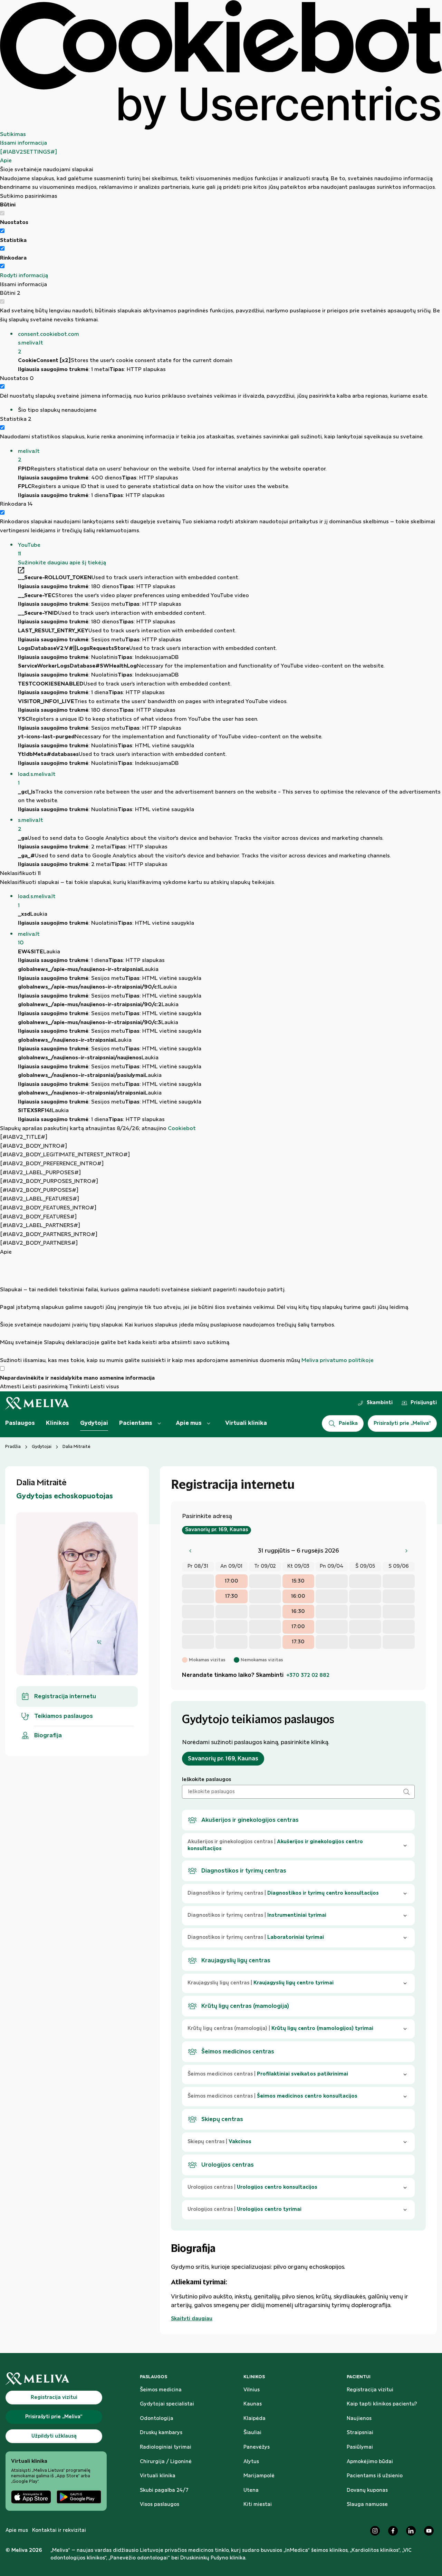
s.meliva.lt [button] (31, 825)
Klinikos (57, 1423)
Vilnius (252, 2390)
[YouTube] (429, 2531)
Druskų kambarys (161, 2433)
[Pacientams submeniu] (159, 1423)
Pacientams (136, 1423)
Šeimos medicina (161, 2390)
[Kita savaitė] (406, 1551)
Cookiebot (182, 1129)
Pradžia (13, 1447)
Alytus (251, 2462)
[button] (230, 343)
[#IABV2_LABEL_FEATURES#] (40, 1199)
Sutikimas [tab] (13, 134)
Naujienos (359, 2419)
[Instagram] (375, 2531)
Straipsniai (360, 2433)
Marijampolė (259, 2476)
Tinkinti (79, 1387)
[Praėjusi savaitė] (190, 1551)
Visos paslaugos (160, 2505)
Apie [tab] (6, 161)
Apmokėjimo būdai (370, 2462)
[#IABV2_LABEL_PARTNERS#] (40, 1226)
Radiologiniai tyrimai (166, 2447)
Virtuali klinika (246, 1423)
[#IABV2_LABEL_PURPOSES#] (40, 1173)
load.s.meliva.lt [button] (37, 779)
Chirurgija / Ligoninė (166, 2462)
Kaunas (253, 2404)
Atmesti (11, 1387)
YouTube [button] (29, 550)
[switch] (2, 231)
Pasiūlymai (360, 2447)
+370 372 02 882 (308, 1675)
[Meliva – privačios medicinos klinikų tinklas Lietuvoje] (37, 1403)
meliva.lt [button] (29, 456)
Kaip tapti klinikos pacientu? (382, 2404)
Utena (251, 2490)
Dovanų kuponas (367, 2490)
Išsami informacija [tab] (23, 143)
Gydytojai (94, 1423)
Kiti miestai (258, 2505)
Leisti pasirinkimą (45, 1387)
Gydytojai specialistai (167, 2404)
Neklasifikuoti (20, 873)
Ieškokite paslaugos (206, 1780)
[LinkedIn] (411, 2531)
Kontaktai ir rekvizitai (59, 2530)
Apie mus (189, 1423)
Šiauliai (252, 2433)
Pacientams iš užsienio (375, 2476)
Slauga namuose (367, 2505)
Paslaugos (20, 1423)
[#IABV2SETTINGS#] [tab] (28, 152)
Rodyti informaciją (24, 276)
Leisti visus (105, 1387)
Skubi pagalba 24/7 (164, 2490)
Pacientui (359, 2377)
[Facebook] (393, 2531)
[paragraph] (221, 1311)
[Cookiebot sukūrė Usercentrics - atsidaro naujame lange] (221, 65)
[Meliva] (56, 2379)
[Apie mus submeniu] (209, 1423)
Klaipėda (254, 2419)
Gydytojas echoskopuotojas (65, 1496)
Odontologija (157, 2419)
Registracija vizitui (370, 2390)
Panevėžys (257, 2447)
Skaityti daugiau (192, 2319)
